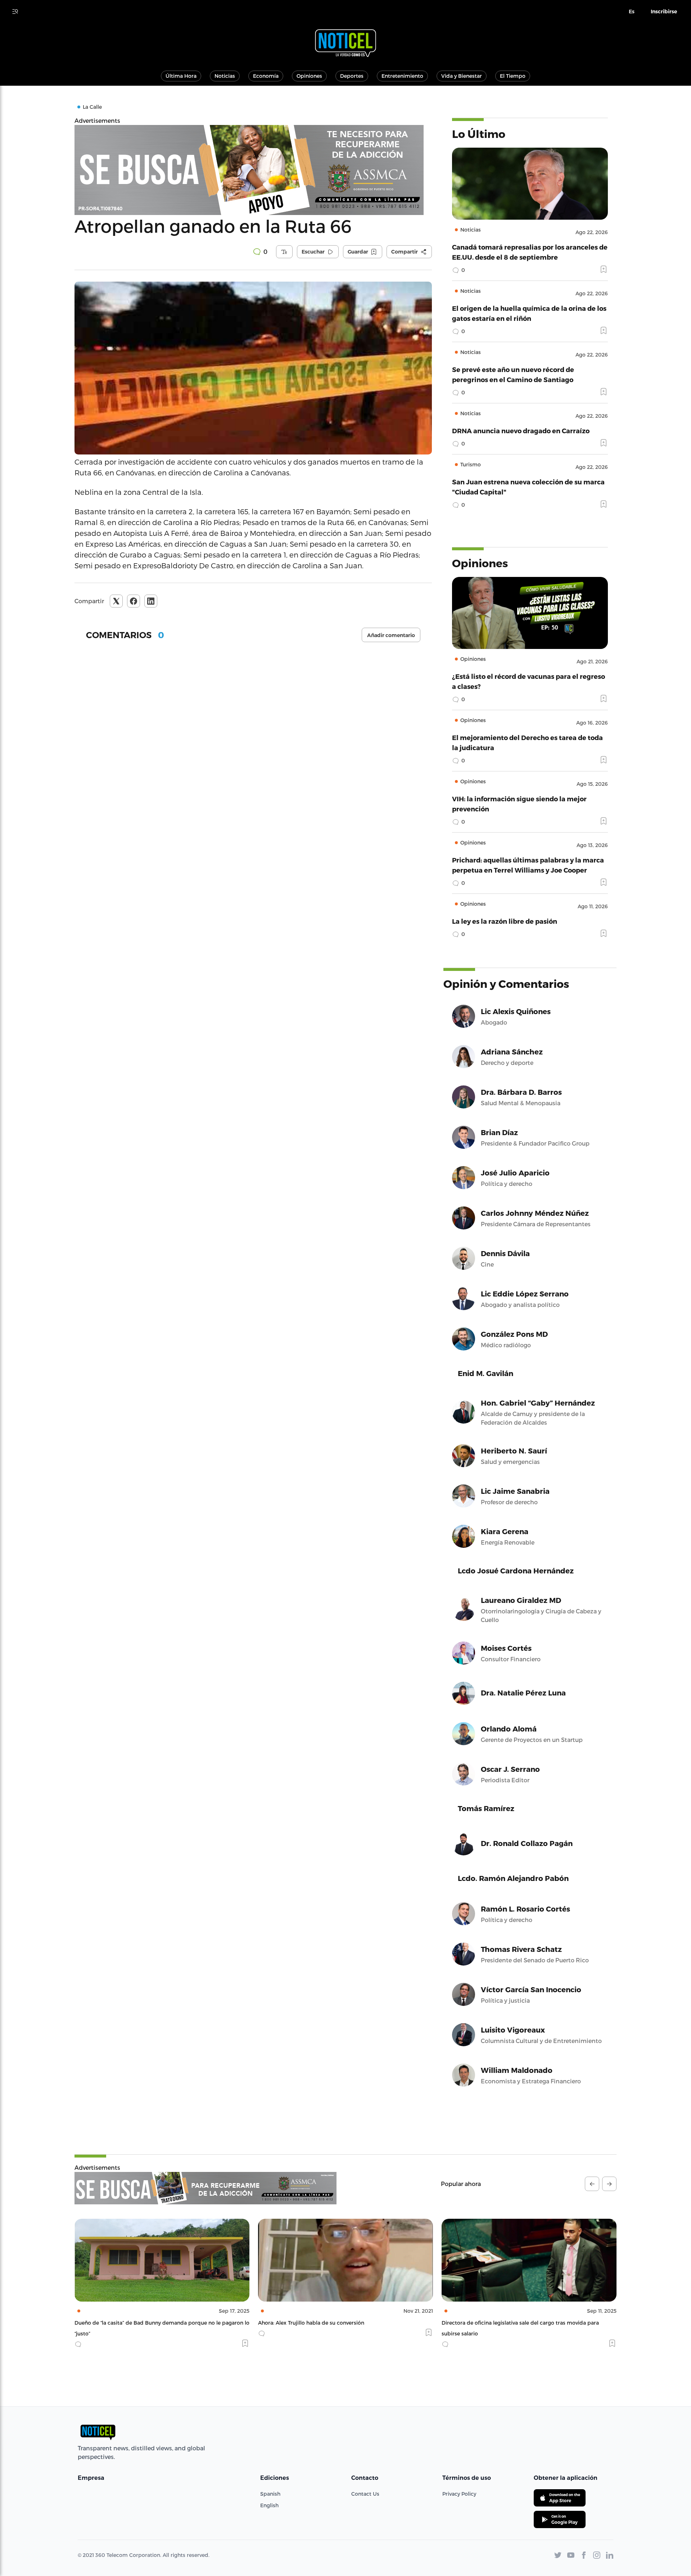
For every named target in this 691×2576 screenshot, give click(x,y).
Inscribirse (664, 12)
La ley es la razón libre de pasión (505, 921)
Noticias (225, 76)
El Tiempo (513, 76)
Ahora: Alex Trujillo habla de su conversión (128, 2323)
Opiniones (309, 76)
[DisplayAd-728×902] (206, 2188)
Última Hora (181, 76)
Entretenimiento (402, 76)
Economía (266, 76)
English (269, 2505)
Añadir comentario (391, 635)
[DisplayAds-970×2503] (253, 170)
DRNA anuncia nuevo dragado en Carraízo (521, 431)
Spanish (270, 2494)
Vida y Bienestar (462, 76)
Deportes (352, 76)
